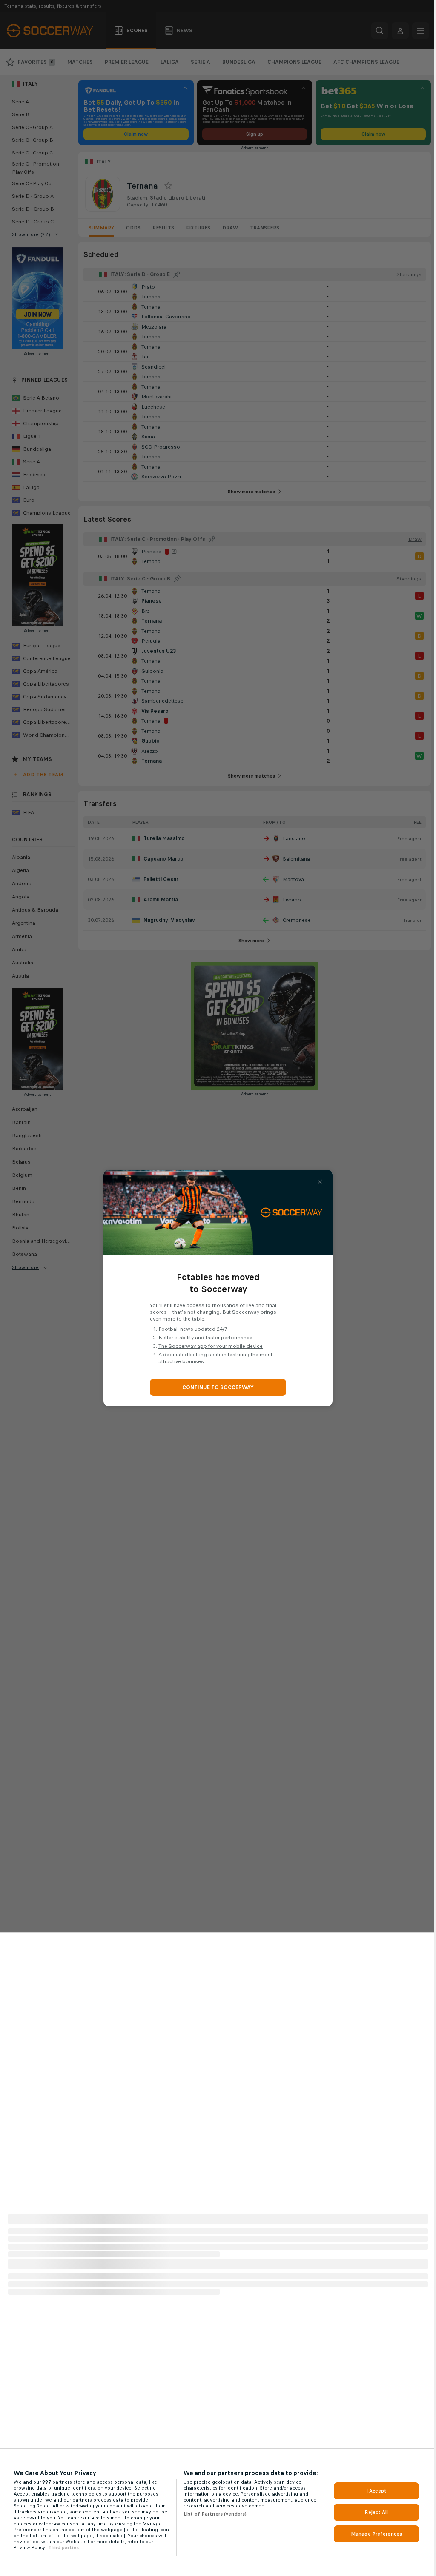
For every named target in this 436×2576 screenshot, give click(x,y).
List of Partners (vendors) (215, 2514)
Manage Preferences (376, 2534)
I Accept (376, 2491)
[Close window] (320, 1182)
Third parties (63, 2547)
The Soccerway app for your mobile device (211, 1346)
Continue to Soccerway (218, 1387)
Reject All (376, 2512)
